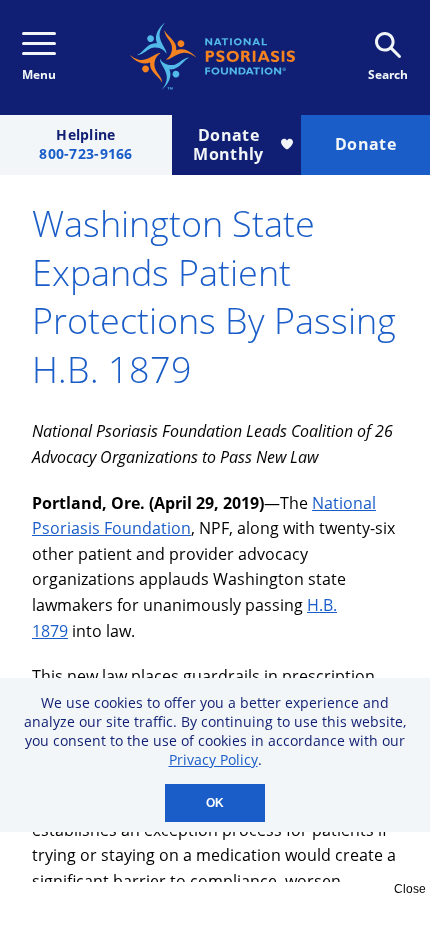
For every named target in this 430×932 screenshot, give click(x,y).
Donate (365, 144)
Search (388, 74)
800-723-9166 (85, 154)
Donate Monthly (228, 144)
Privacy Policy (213, 759)
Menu (39, 74)
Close (410, 889)
